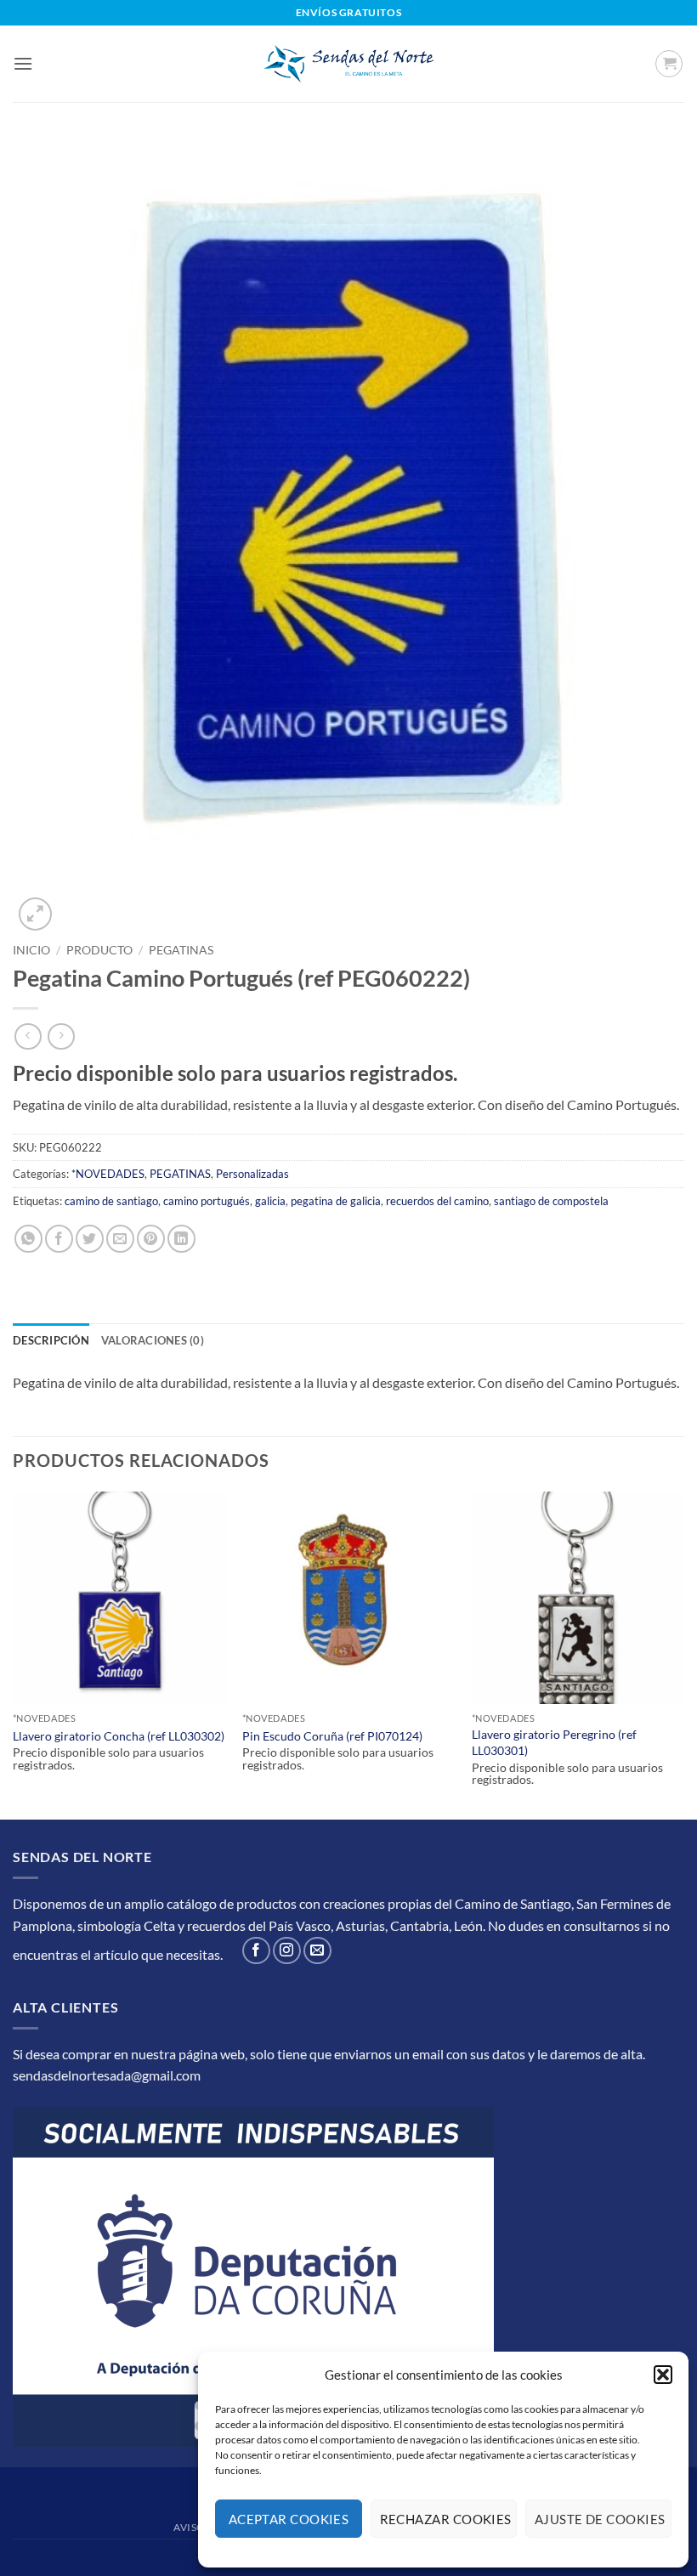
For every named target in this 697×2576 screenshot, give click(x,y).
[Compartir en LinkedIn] (181, 1239)
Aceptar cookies (289, 2519)
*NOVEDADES (108, 1174)
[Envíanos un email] (317, 1951)
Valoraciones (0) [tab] (153, 1340)
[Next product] (28, 1036)
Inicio (31, 950)
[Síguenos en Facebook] (256, 1951)
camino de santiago (111, 1201)
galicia (270, 1201)
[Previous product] (61, 1036)
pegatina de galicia (336, 1201)
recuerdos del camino (437, 1201)
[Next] (683, 1654)
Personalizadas (252, 1174)
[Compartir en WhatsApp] (28, 1239)
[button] (663, 2375)
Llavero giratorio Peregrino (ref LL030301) (554, 1742)
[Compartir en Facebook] (59, 1239)
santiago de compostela (551, 1201)
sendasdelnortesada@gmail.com (107, 2075)
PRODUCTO (99, 950)
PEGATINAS (181, 950)
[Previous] (14, 1654)
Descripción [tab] (51, 1340)
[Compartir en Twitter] (90, 1239)
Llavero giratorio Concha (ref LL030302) (119, 1736)
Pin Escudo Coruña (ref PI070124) (332, 1736)
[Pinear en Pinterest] (151, 1239)
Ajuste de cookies (600, 2519)
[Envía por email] (120, 1239)
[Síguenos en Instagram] (287, 1951)
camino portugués (207, 1201)
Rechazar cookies (446, 2519)
